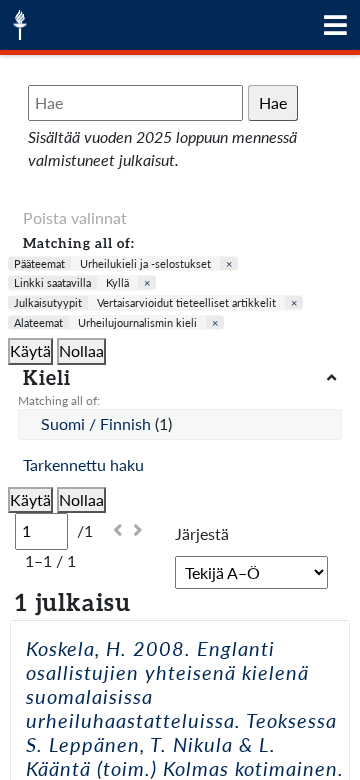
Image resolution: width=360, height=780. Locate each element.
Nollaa (81, 350)
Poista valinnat (75, 217)
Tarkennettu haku (83, 464)
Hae (273, 102)
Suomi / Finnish (98, 423)
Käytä (30, 350)
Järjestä (202, 533)
